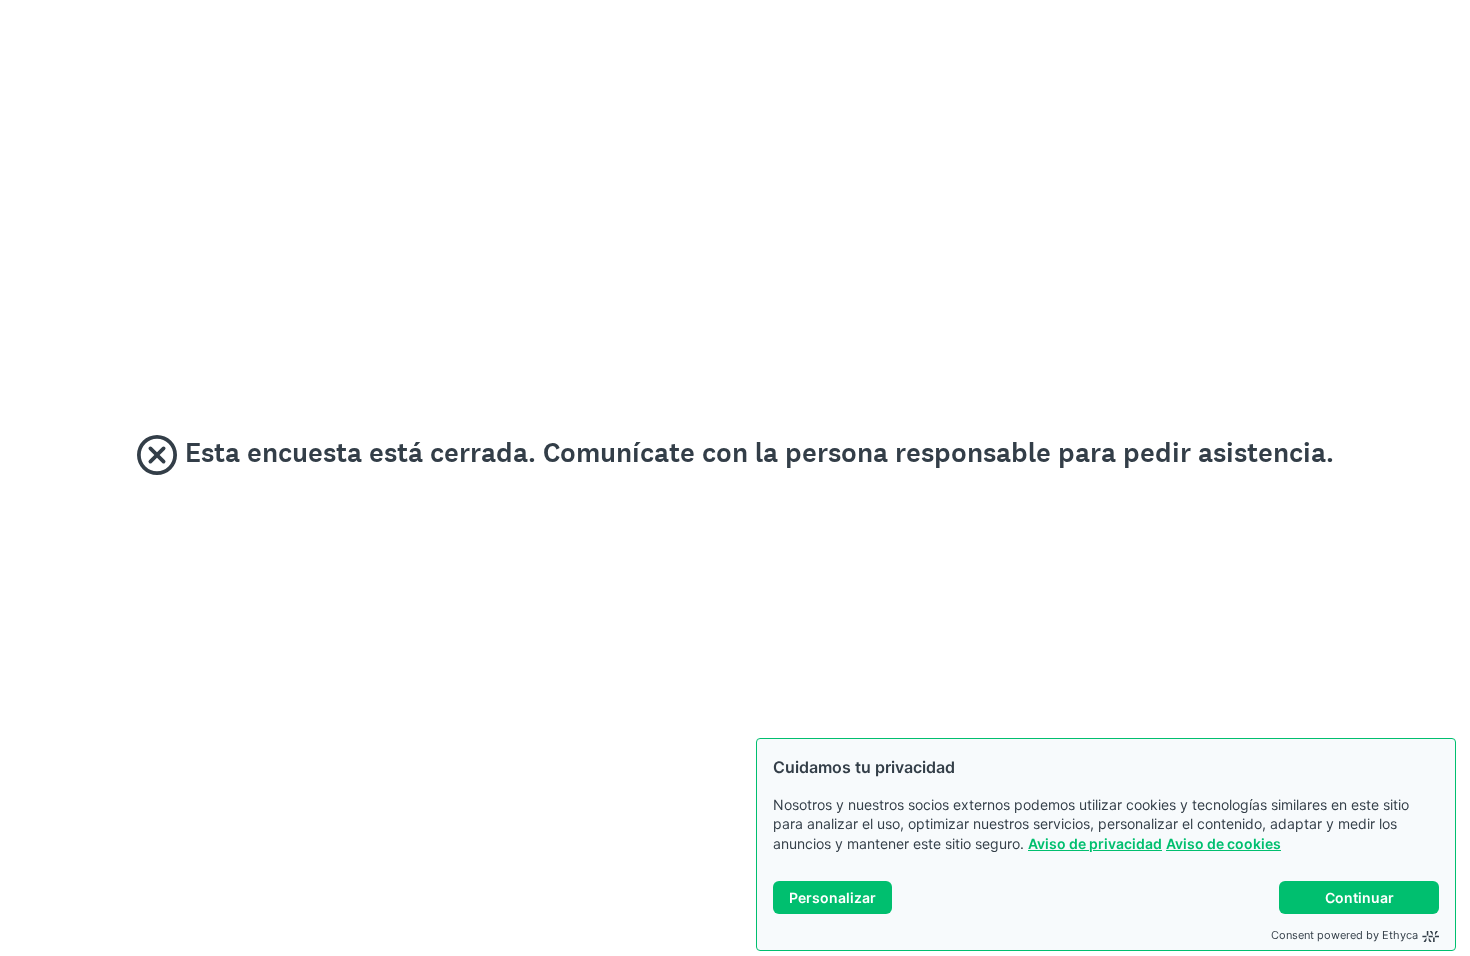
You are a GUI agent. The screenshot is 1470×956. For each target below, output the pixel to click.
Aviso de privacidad (1095, 843)
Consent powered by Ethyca (1344, 935)
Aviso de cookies (1223, 843)
